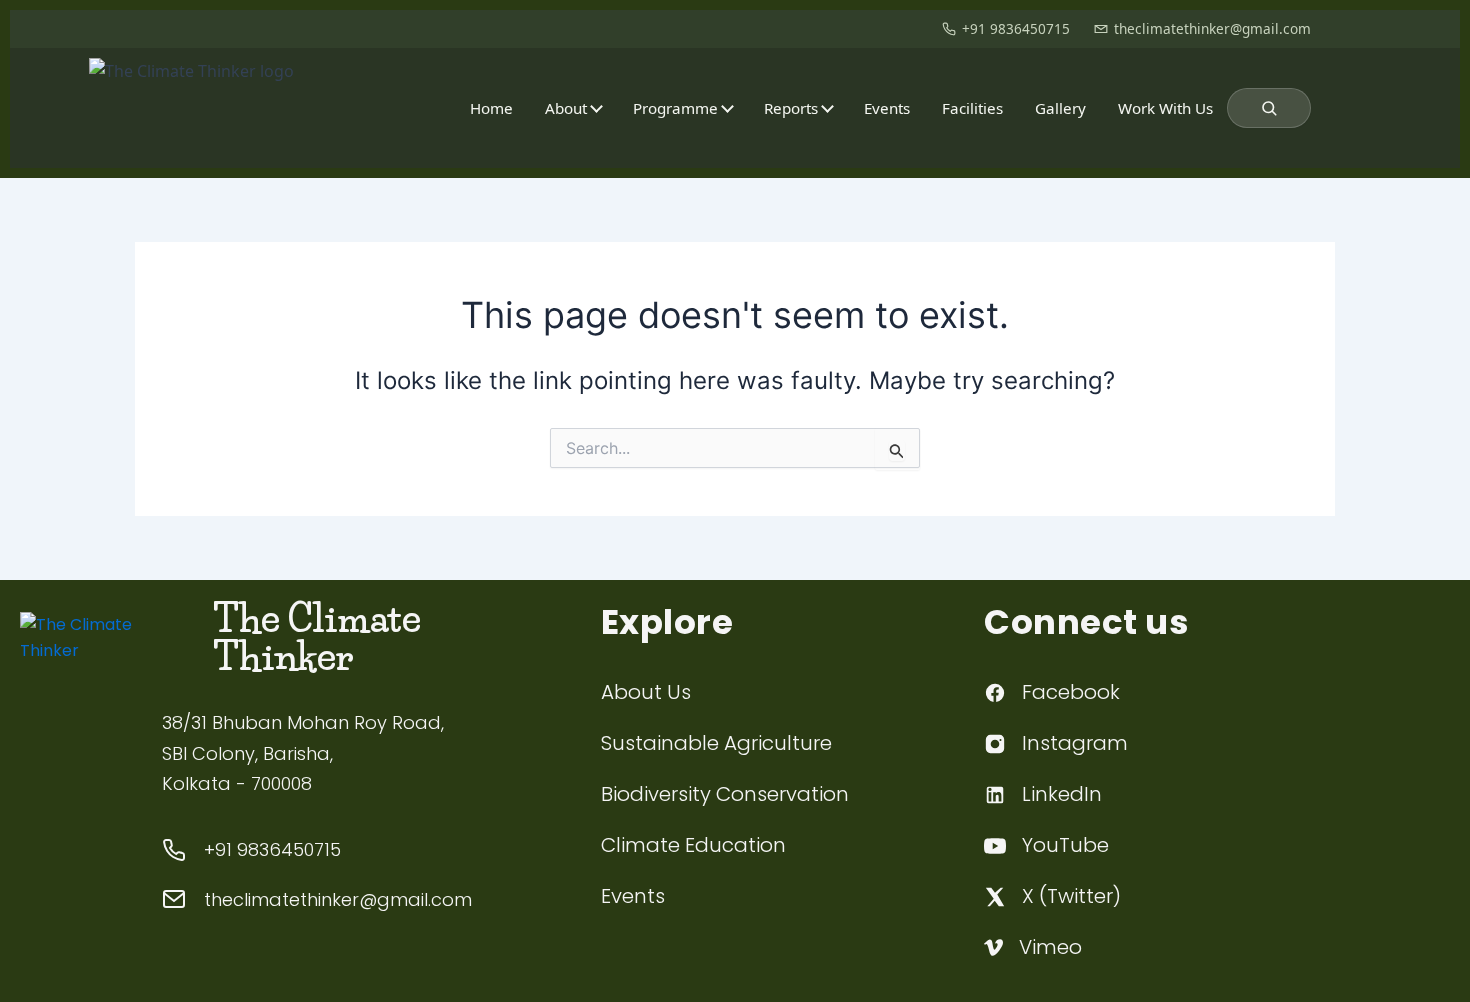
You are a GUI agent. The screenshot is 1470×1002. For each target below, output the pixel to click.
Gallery (1060, 108)
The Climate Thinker (317, 638)
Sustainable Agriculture (716, 743)
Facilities (972, 108)
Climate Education (693, 845)
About (566, 108)
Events (887, 108)
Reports (791, 108)
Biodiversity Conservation (725, 794)
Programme (675, 108)
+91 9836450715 (1016, 28)
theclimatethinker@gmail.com (1212, 28)
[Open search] (1269, 108)
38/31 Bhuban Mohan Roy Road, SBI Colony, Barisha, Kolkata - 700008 (303, 753)
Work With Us (1165, 108)
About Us (646, 692)
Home (491, 108)
